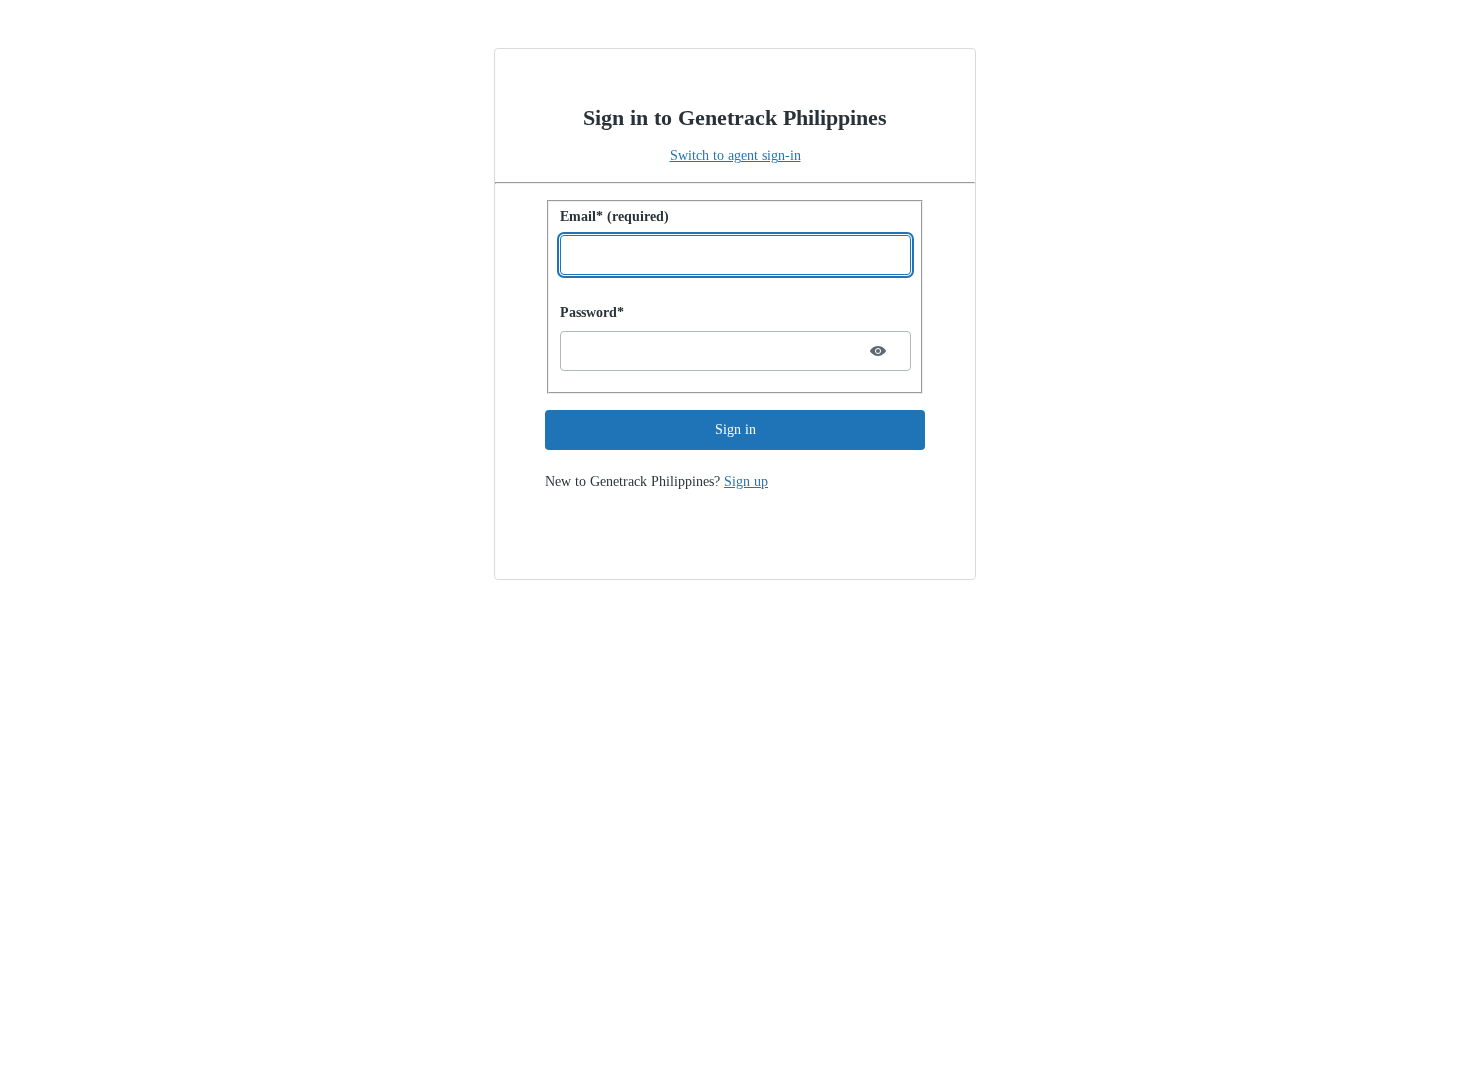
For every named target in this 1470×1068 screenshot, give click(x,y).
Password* (592, 312)
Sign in (735, 429)
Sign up (746, 481)
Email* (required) (614, 216)
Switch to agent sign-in (735, 155)
